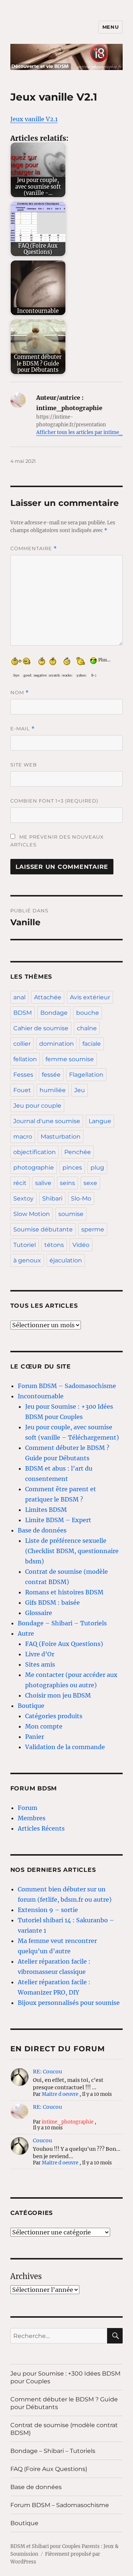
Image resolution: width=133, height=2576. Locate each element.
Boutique (31, 1706)
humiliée (53, 1090)
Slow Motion (32, 1214)
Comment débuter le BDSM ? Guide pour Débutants (64, 2403)
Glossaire (39, 1613)
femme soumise (70, 1059)
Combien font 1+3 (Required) (54, 801)
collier (22, 1044)
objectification (35, 1152)
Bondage (54, 1013)
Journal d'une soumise (47, 1121)
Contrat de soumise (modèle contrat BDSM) (64, 2429)
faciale (92, 1044)
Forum (28, 1808)
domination (57, 1044)
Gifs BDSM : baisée (52, 1602)
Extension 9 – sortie (48, 1910)
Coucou (42, 2140)
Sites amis (40, 1664)
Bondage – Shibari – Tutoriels (62, 1623)
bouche (88, 1013)
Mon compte (44, 1726)
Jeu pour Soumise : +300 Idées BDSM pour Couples (65, 2377)
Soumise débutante (43, 1229)
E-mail (23, 729)
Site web (24, 765)
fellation (25, 1059)
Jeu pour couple (37, 1106)
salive (43, 1183)
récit (20, 1183)
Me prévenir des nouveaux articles (57, 841)
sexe (90, 1183)
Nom (20, 693)
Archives (26, 2276)
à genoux (27, 1260)
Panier (35, 1737)
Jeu (80, 1090)
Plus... (104, 659)
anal (19, 997)
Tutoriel (25, 1245)
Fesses (23, 1075)
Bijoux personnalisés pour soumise (69, 2003)
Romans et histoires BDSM (64, 1592)
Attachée (48, 997)
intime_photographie (68, 2122)
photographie (34, 1168)
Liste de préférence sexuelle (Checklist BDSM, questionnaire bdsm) (72, 1551)
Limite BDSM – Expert (58, 1520)
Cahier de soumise (41, 1028)
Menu (110, 27)
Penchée (78, 1152)
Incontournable (41, 1396)
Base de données (42, 1530)
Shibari (52, 1198)
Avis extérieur (90, 997)
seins (67, 1183)
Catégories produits (54, 1716)
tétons (54, 1245)
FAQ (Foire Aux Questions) (64, 1644)
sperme (93, 1229)
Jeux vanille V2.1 (34, 119)
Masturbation (61, 1137)
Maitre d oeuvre (60, 2094)
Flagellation (86, 1075)
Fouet (22, 1090)
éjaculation (66, 1260)
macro (23, 1137)
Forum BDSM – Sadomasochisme (67, 1386)
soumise (71, 1214)
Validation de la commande (65, 1747)
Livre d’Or (40, 1654)
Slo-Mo (81, 1198)
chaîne (87, 1028)
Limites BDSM (46, 1510)
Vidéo (81, 1245)
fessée (51, 1075)
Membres (32, 1818)
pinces (72, 1168)
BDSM (23, 1013)
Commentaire (34, 548)
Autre (26, 1633)
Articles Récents (41, 1828)
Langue (100, 1121)
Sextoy (23, 1198)
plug (97, 1168)
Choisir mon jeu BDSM (58, 1695)
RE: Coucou (47, 2072)
